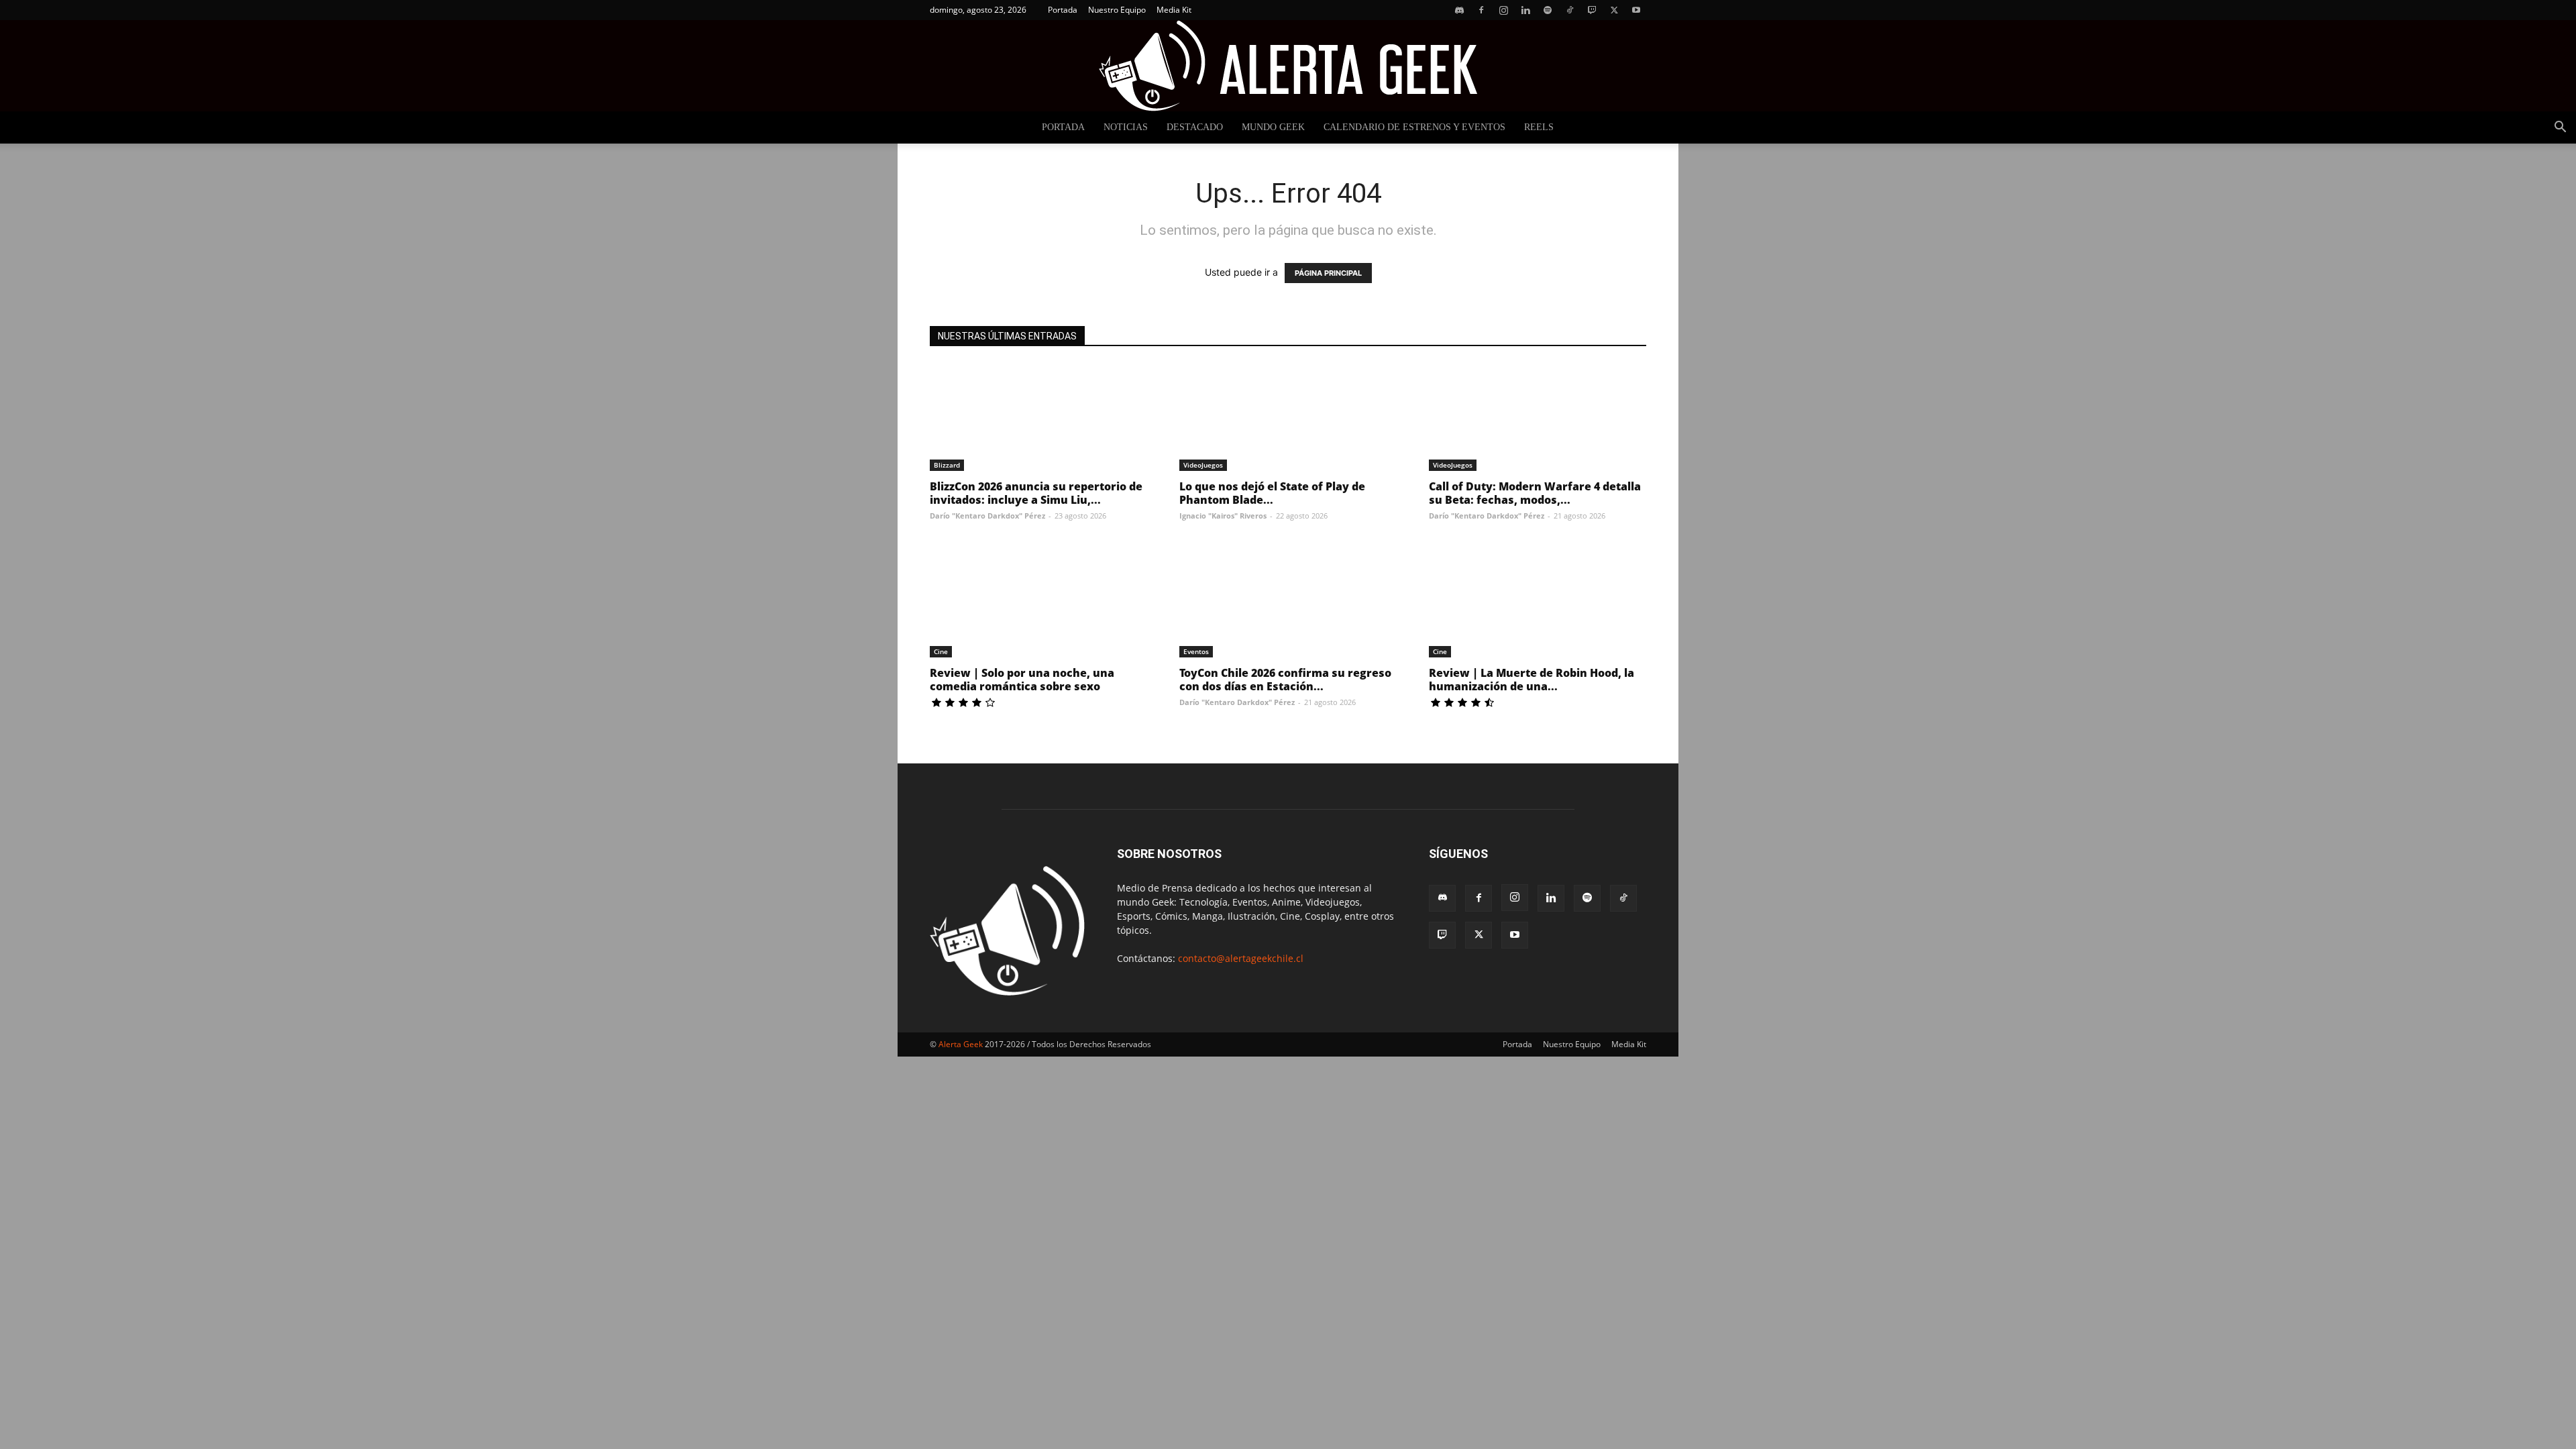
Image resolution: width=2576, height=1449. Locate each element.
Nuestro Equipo (1117, 10)
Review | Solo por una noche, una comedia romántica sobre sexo (1022, 680)
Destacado (1195, 127)
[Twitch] (1592, 10)
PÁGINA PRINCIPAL (1328, 273)
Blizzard (947, 465)
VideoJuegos (1203, 465)
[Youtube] (1636, 10)
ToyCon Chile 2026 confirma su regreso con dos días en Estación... (1285, 680)
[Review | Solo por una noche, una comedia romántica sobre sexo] (1038, 604)
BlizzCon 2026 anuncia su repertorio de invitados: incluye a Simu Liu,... (1036, 493)
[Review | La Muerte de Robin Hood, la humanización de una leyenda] (1538, 604)
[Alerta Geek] (1288, 66)
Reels (1539, 127)
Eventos (1196, 651)
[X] (1614, 10)
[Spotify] (1548, 10)
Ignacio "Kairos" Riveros (1223, 516)
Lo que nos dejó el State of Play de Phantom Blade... (1272, 493)
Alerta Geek (961, 1044)
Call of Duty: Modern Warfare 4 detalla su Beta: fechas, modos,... (1535, 493)
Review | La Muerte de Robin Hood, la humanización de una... (1532, 680)
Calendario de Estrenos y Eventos (1414, 127)
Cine (941, 651)
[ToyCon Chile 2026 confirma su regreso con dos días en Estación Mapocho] (1288, 604)
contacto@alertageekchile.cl (1241, 958)
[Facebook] (1481, 10)
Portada (1063, 10)
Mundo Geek (1273, 127)
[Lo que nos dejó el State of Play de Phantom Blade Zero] (1288, 417)
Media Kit (1174, 10)
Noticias (1126, 127)
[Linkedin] (1525, 10)
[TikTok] (1570, 10)
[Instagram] (1503, 10)
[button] (2560, 128)
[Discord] (1459, 10)
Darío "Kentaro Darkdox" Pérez (987, 516)
